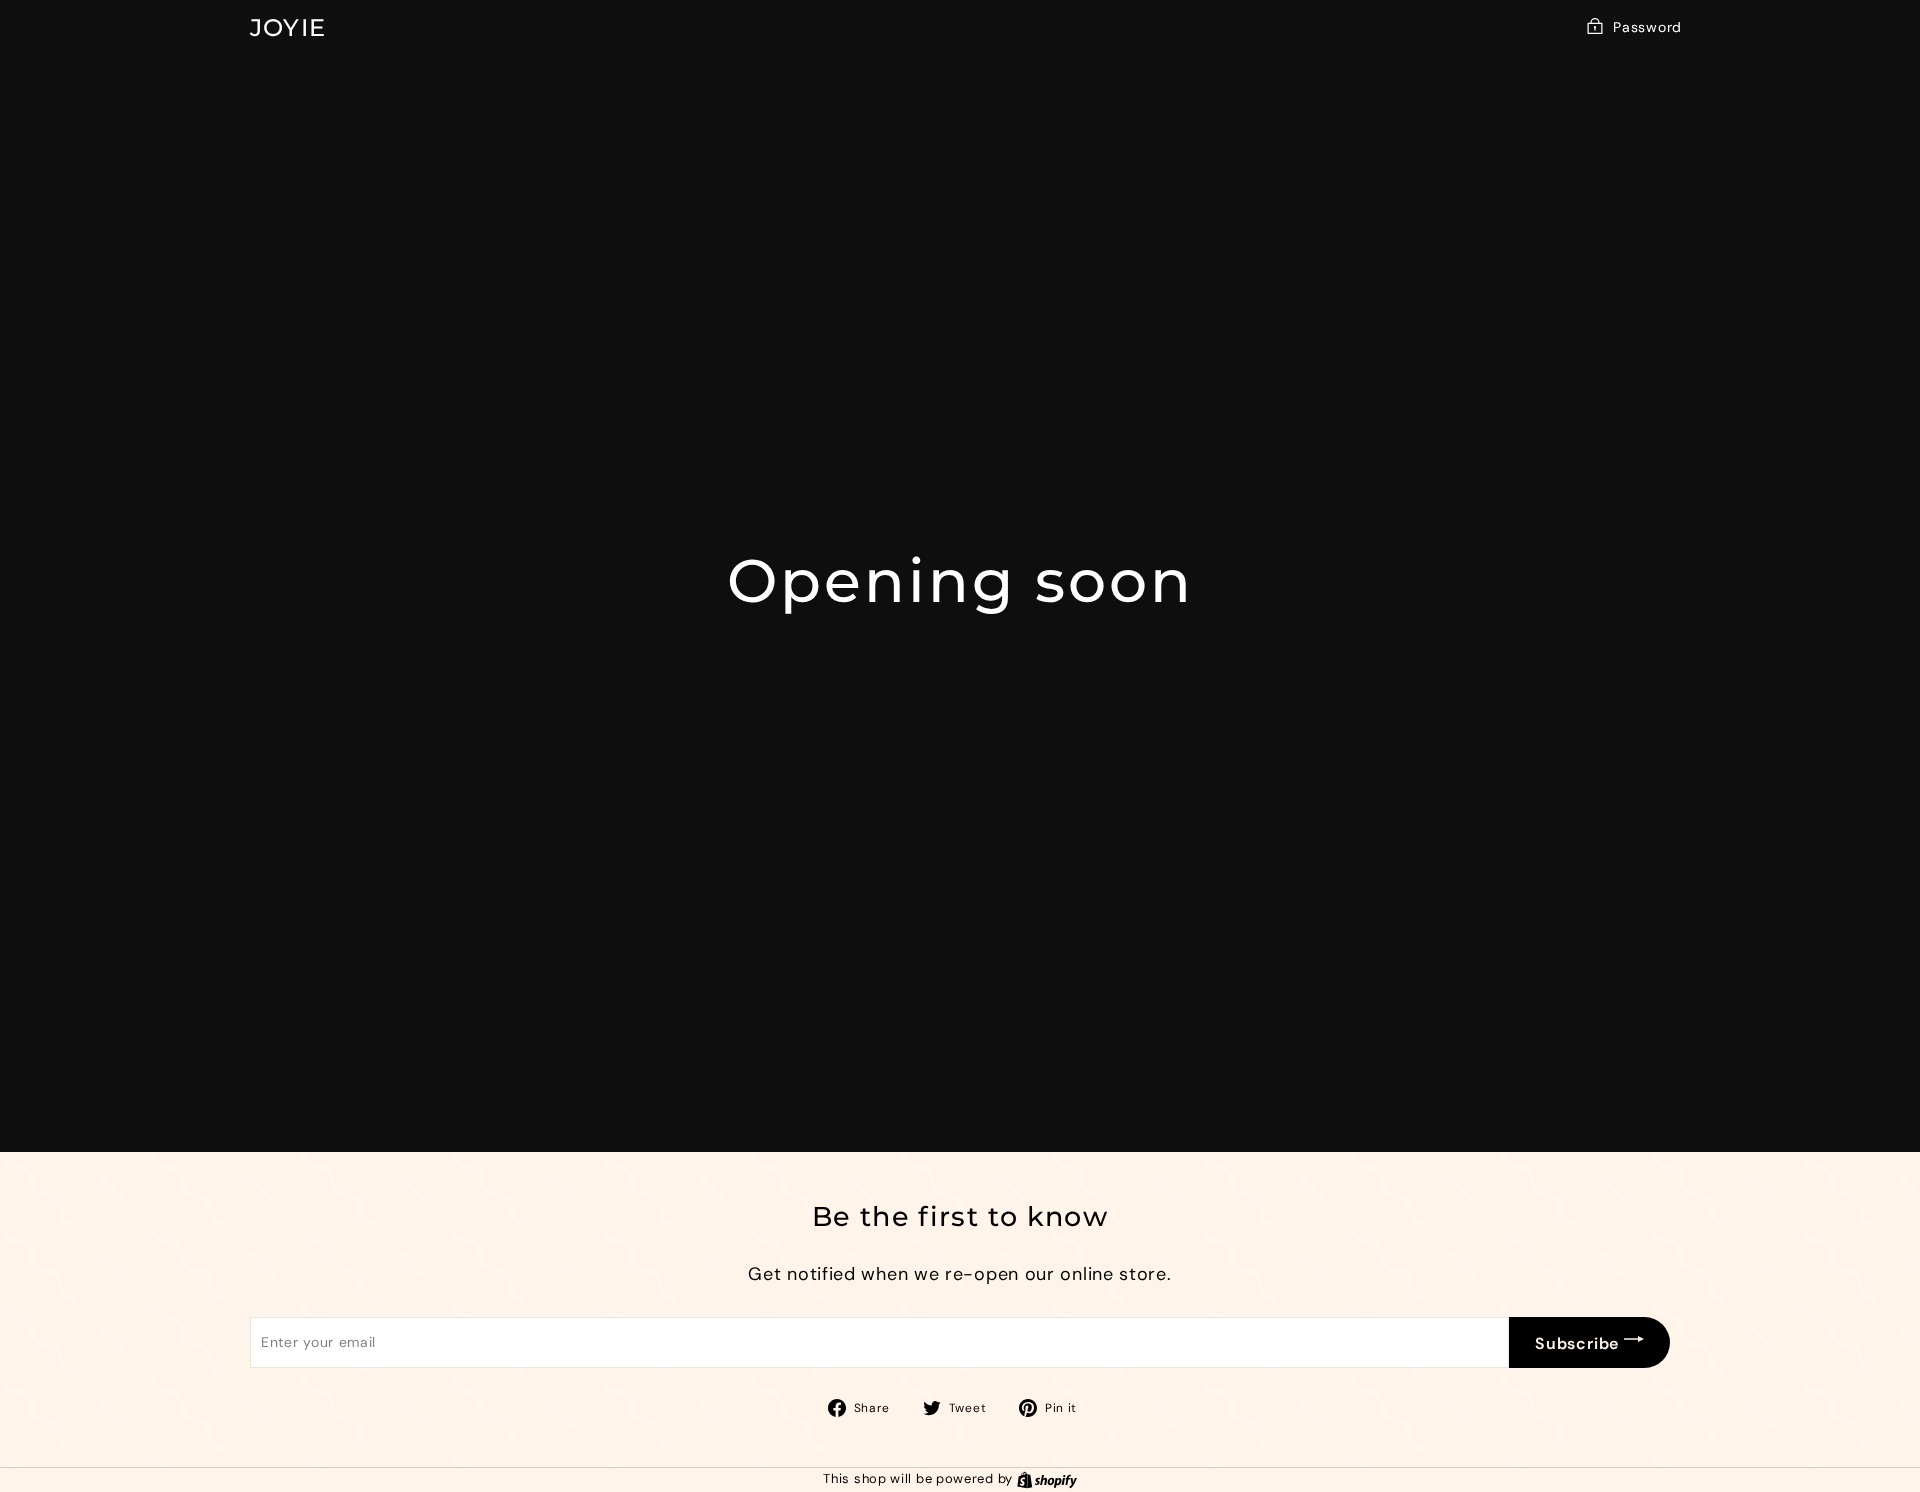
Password (1647, 27)
